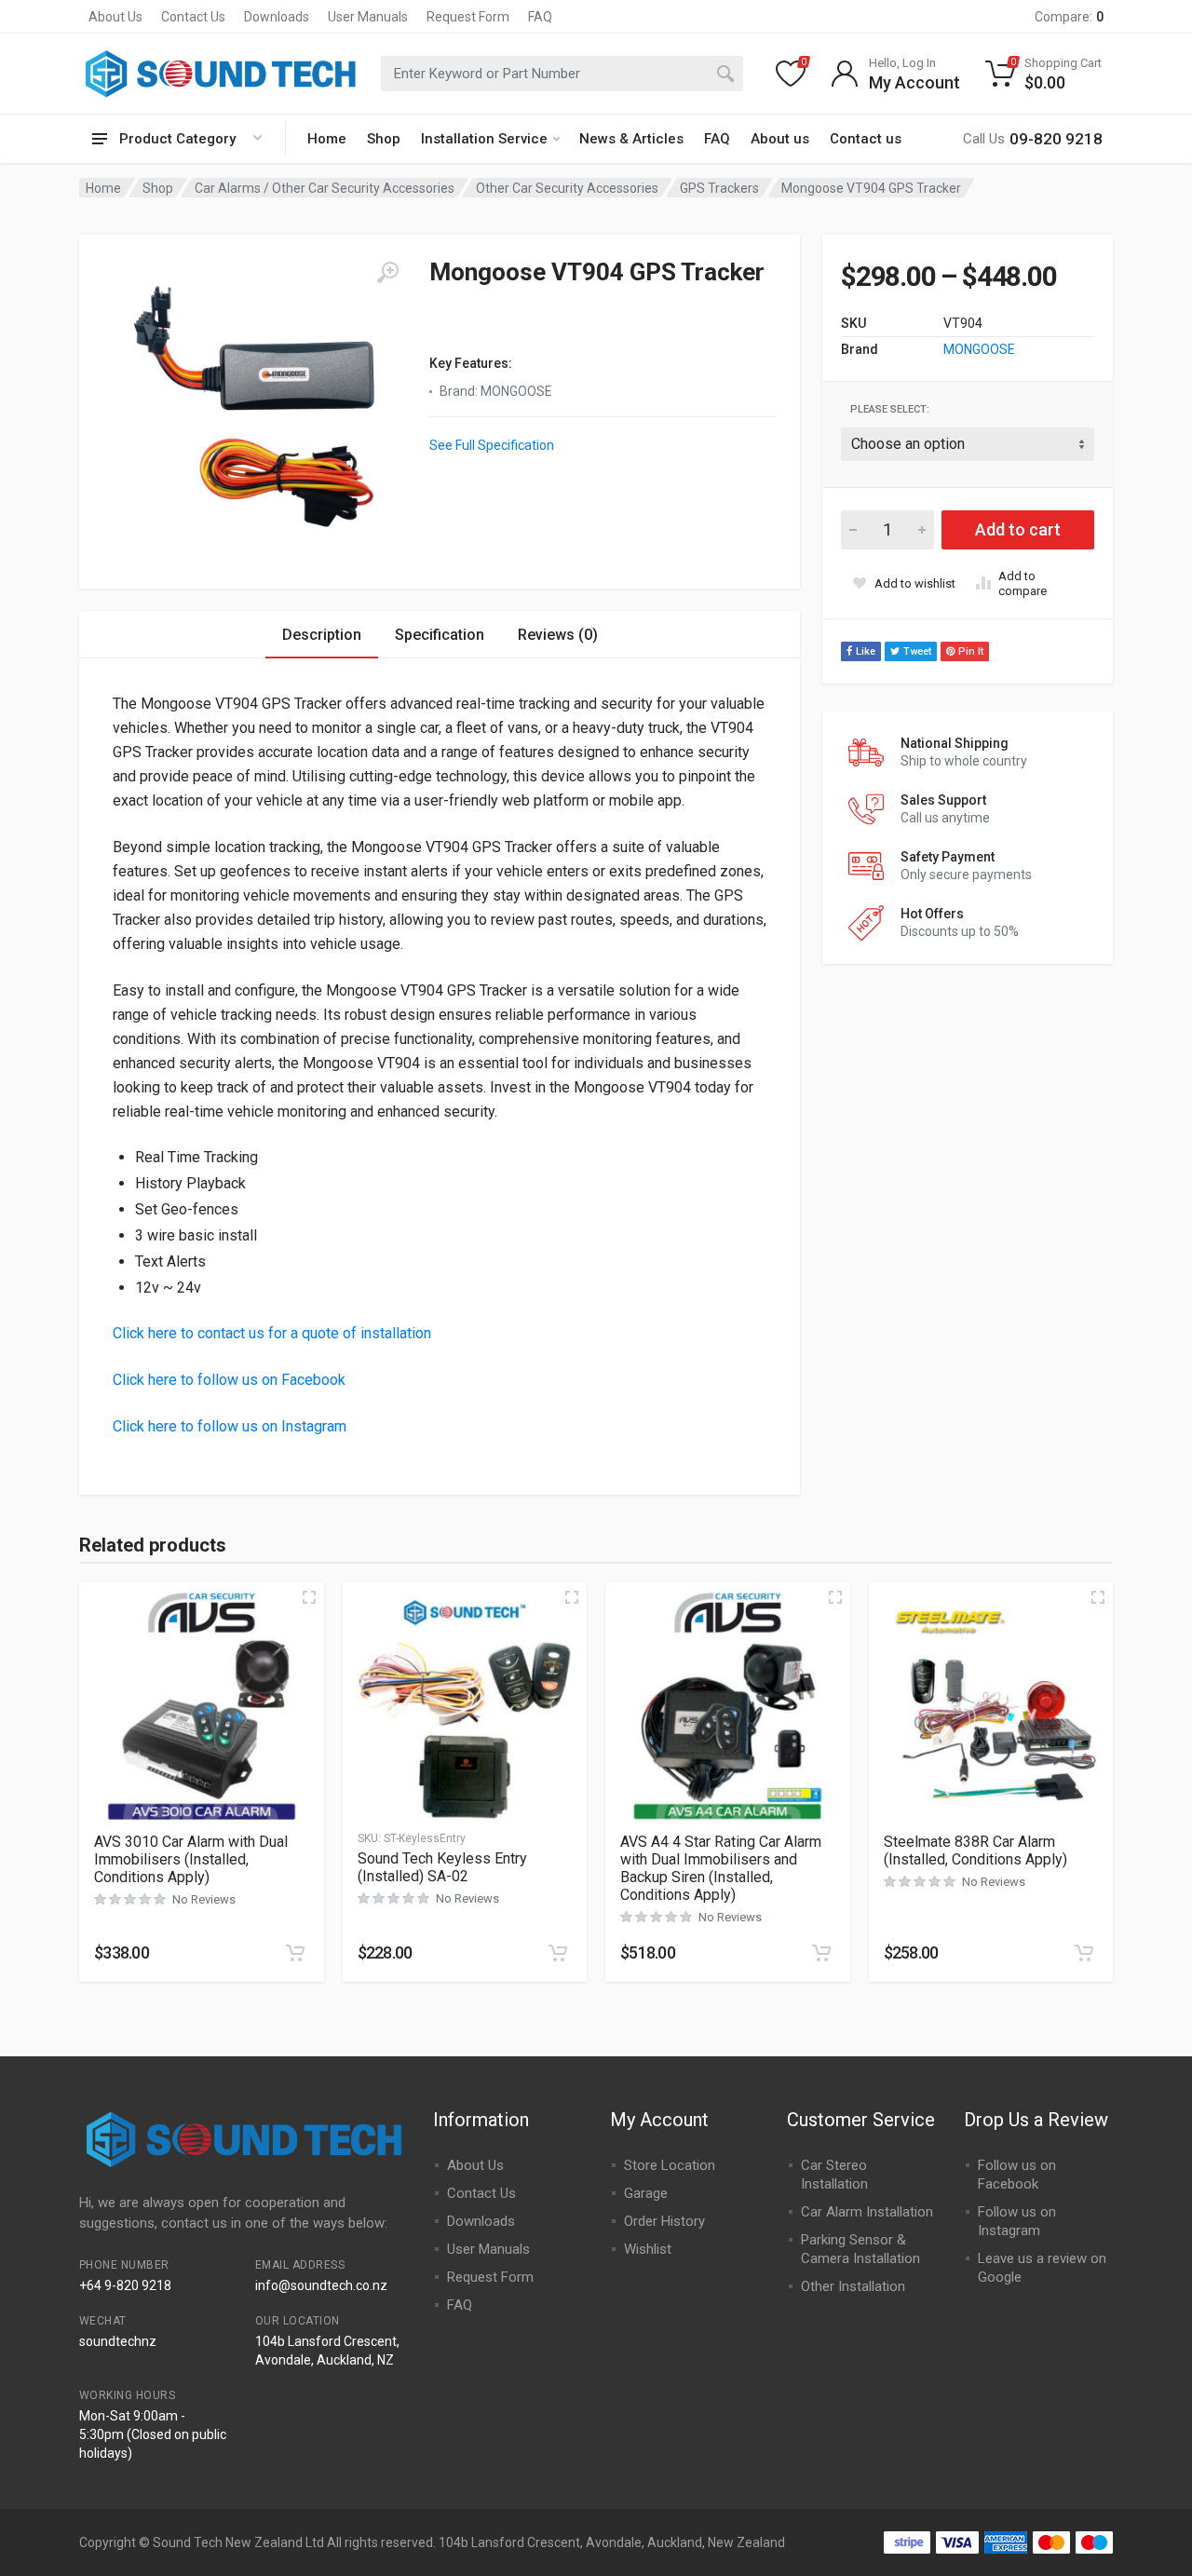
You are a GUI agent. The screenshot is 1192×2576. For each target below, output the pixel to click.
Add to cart (1018, 529)
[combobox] (562, 74)
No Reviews (204, 1899)
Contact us (866, 139)
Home (327, 139)
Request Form (468, 17)
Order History (664, 2221)
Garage (646, 2193)
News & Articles (631, 139)
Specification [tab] (440, 635)
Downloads (277, 17)
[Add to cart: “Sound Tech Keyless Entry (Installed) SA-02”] (558, 1953)
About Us (115, 17)
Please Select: (890, 409)
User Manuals (368, 17)
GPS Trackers (719, 188)
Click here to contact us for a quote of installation (272, 1333)
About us (780, 139)
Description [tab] (322, 635)
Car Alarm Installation (867, 2212)
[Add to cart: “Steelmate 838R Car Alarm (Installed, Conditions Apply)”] (1084, 1953)
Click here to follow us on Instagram (230, 1426)
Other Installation (853, 2286)
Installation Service (484, 139)
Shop (384, 139)
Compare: (1069, 17)
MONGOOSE (979, 349)
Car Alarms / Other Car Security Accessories (325, 188)
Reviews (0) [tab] (558, 635)
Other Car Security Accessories (567, 188)
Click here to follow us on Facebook (229, 1380)
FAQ (540, 17)
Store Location (670, 2165)
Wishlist (648, 2249)
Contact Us (193, 17)
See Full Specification (492, 445)
